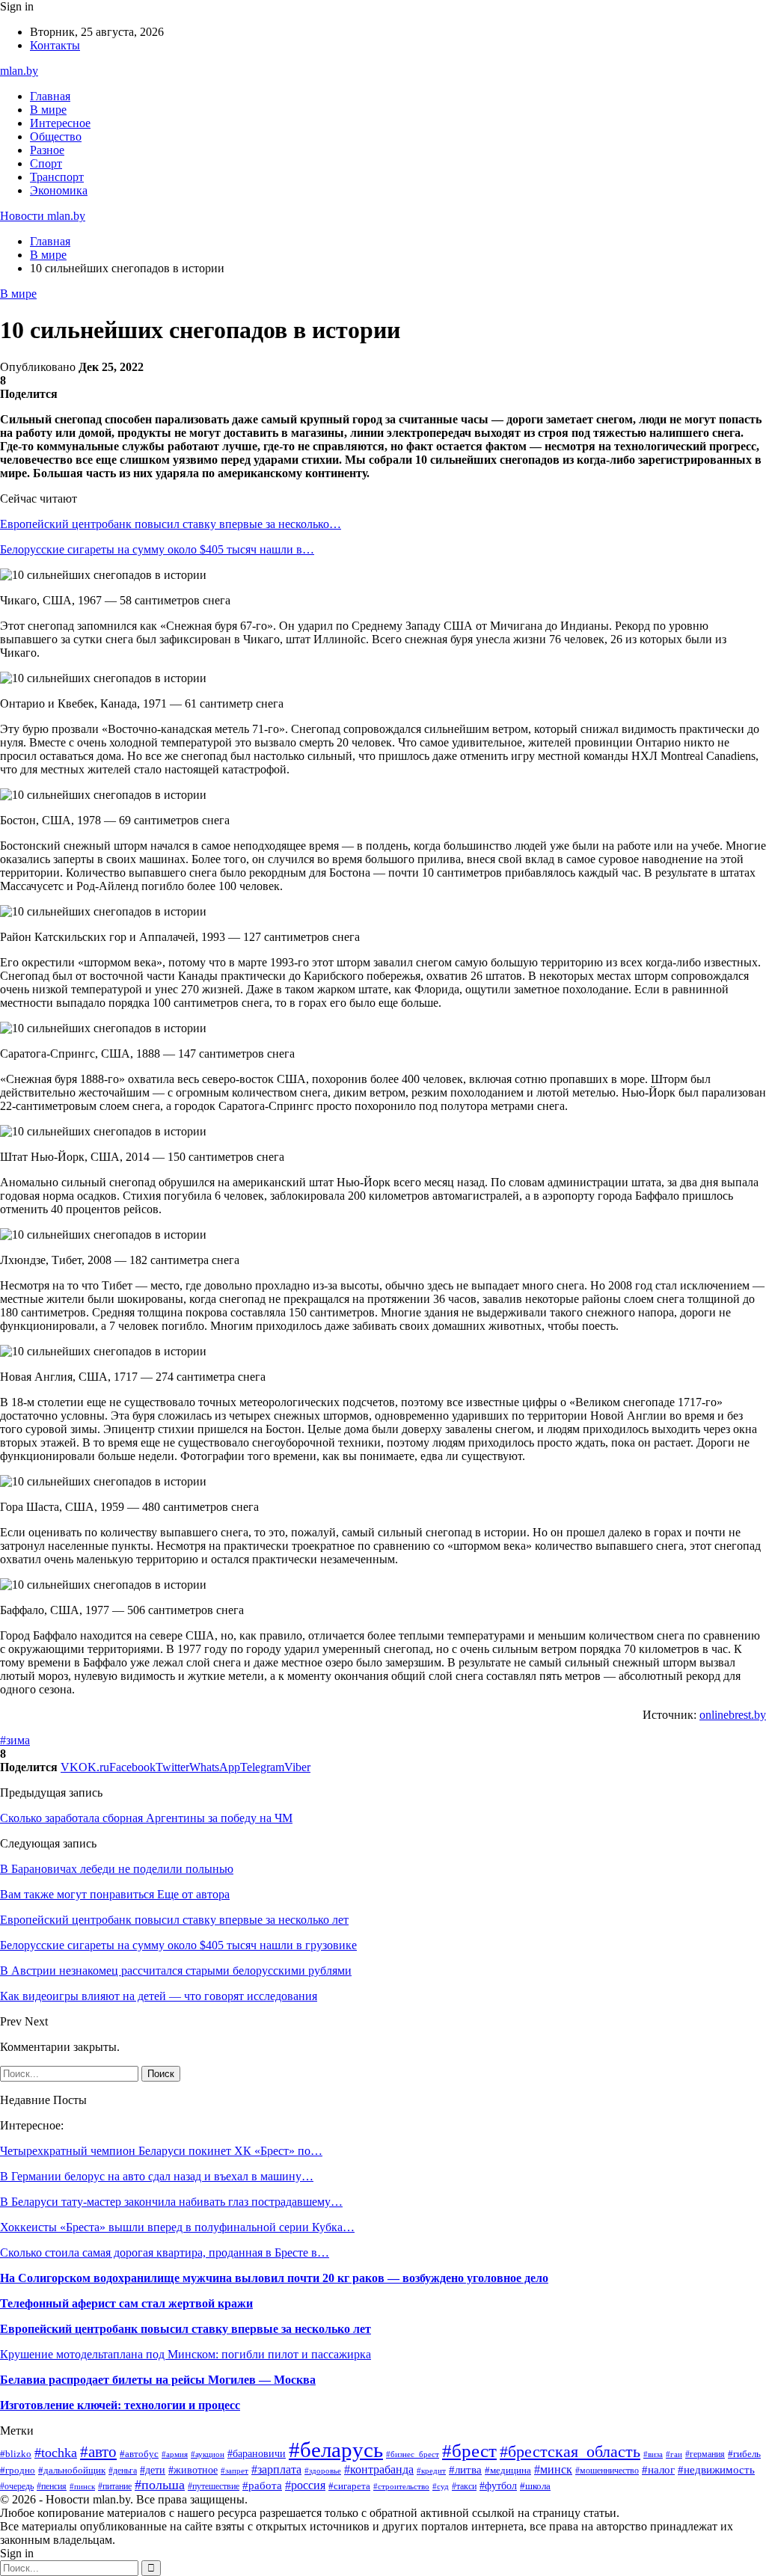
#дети (153, 2470)
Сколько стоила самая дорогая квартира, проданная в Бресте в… (165, 2253)
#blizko (16, 2454)
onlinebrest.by (733, 1715)
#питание (115, 2486)
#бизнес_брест (413, 2454)
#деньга (123, 2471)
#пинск (82, 2486)
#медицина (508, 2471)
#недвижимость (716, 2469)
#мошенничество (607, 2471)
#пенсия (52, 2486)
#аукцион (208, 2454)
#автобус (139, 2454)
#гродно (18, 2471)
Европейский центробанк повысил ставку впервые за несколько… (171, 524)
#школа (535, 2486)
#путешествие (214, 2486)
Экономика (59, 190)
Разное (47, 150)
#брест (469, 2450)
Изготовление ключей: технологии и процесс (120, 2405)
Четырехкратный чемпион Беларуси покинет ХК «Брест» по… (161, 2151)
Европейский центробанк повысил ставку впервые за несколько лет (186, 2329)
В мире (48, 110)
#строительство (401, 2486)
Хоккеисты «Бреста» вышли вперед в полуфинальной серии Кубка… (177, 2227)
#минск (553, 2469)
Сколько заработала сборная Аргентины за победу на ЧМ (146, 1818)
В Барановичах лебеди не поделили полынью (117, 1869)
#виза (653, 2454)
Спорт (46, 163)
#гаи (674, 2454)
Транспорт (57, 177)
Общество (56, 137)
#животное (193, 2470)
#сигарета (349, 2486)
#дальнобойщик (72, 2471)
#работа (262, 2485)
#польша (160, 2485)
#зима (15, 1740)
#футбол (498, 2485)
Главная (50, 96)
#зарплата (276, 2469)
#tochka (56, 2453)
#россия (305, 2485)
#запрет (235, 2471)
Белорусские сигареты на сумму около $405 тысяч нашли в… (157, 549)
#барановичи (257, 2454)
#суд (441, 2486)
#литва (465, 2470)
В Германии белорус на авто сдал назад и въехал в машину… (157, 2176)
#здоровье (323, 2471)
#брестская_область (570, 2452)
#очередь (17, 2487)
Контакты (55, 45)
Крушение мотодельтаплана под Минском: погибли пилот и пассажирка (186, 2354)
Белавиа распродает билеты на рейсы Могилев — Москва (158, 2380)
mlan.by (19, 71)
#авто (98, 2452)
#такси (464, 2486)
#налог (658, 2470)
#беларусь (336, 2450)
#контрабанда (379, 2469)
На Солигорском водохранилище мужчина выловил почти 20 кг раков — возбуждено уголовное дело (274, 2278)
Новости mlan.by (43, 216)
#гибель (744, 2454)
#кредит (431, 2471)
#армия (175, 2454)
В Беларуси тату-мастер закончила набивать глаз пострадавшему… (171, 2202)
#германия (705, 2454)
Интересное (60, 123)
